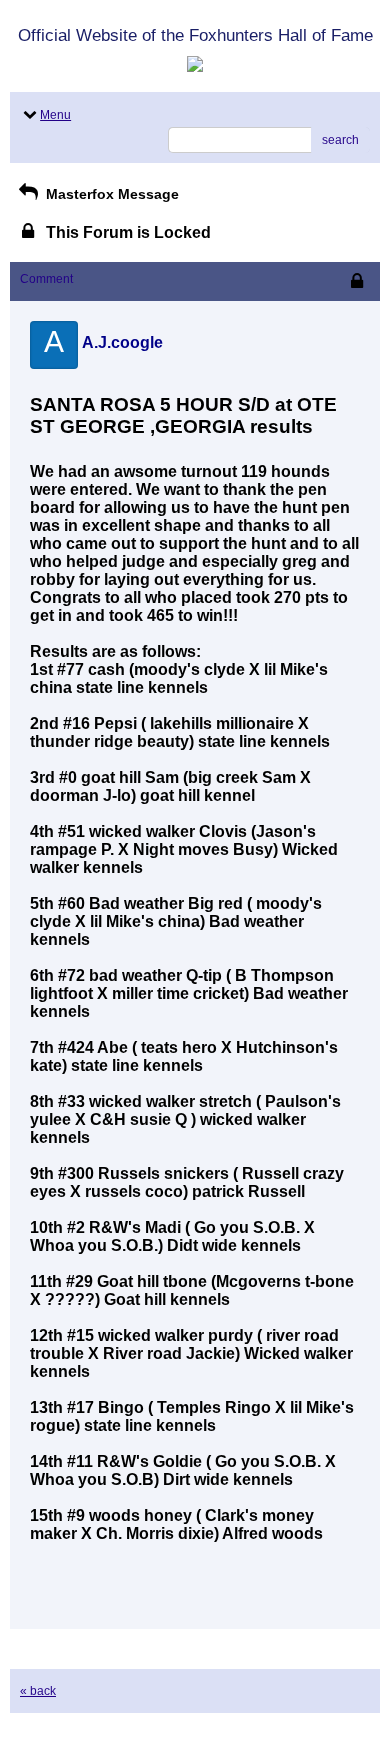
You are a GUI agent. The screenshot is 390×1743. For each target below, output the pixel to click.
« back (38, 1691)
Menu (55, 115)
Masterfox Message (110, 194)
